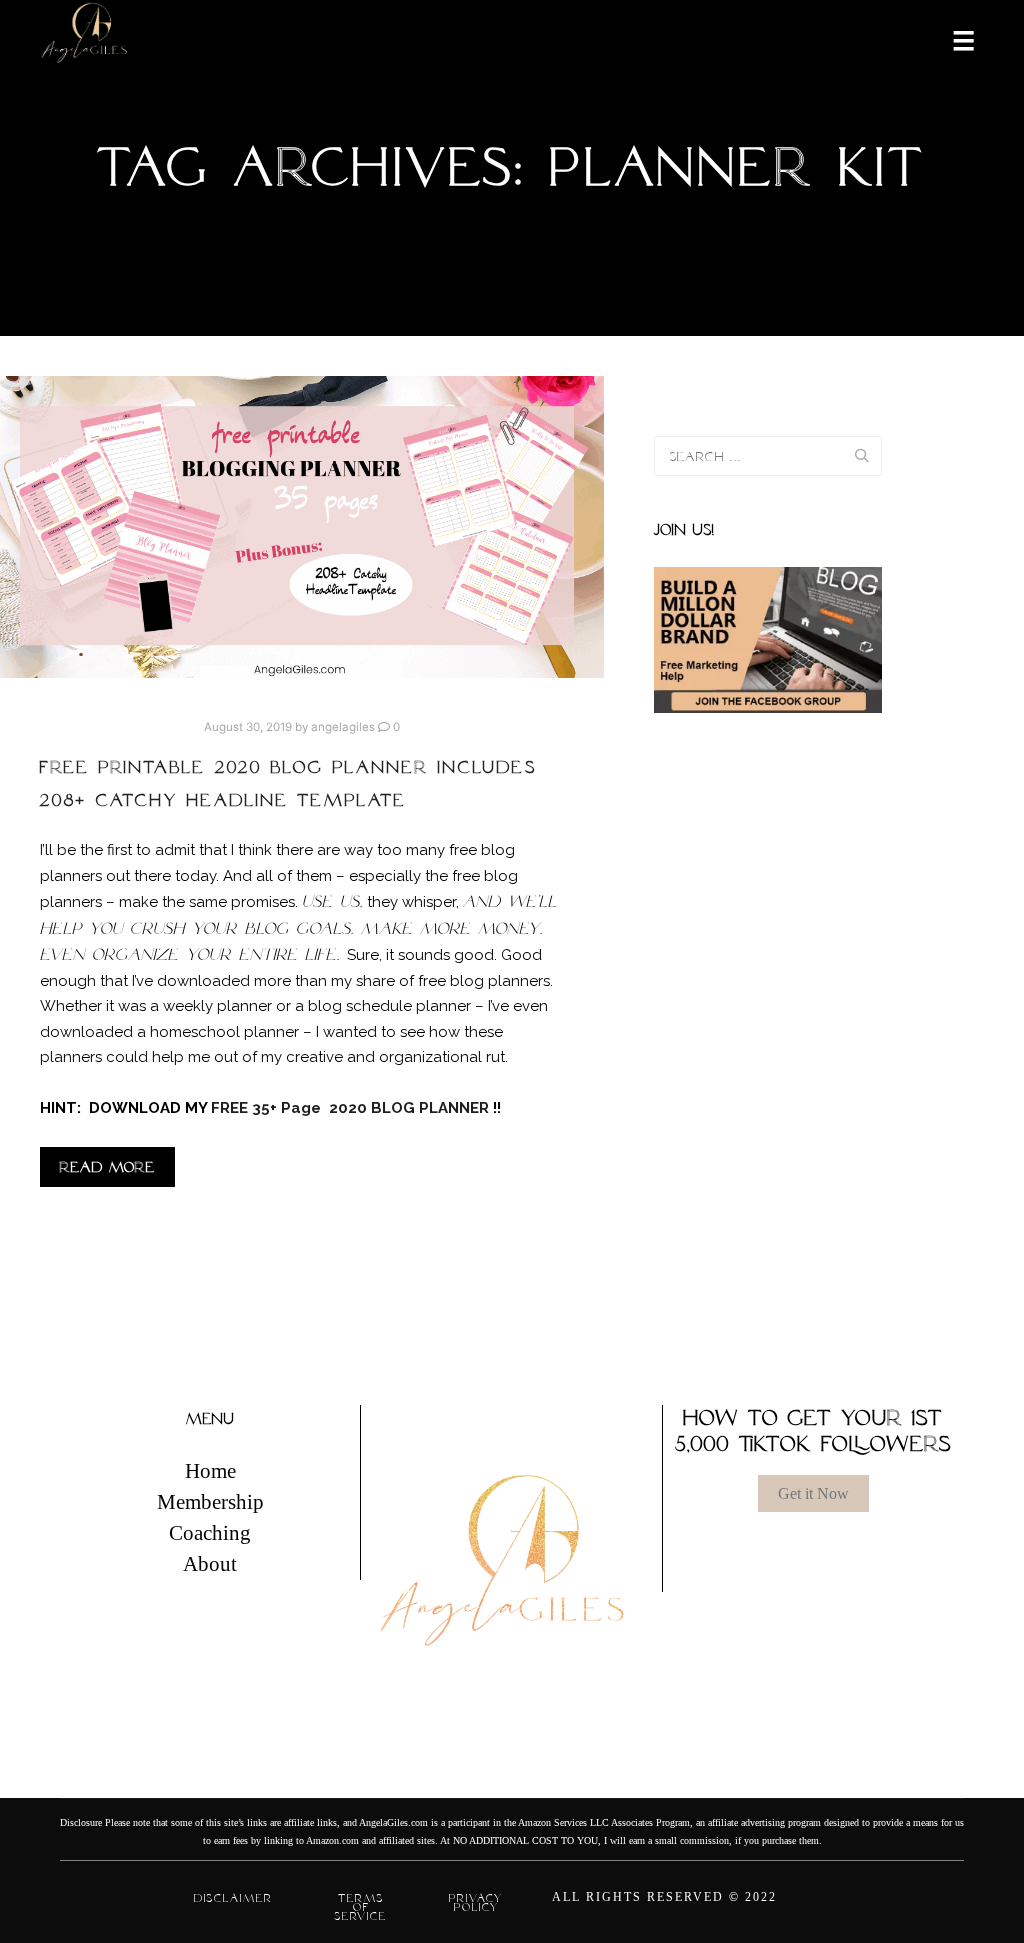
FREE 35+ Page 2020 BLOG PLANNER (352, 1108)
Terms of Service (361, 1907)
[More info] (951, 39)
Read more (107, 1167)
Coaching (210, 1533)
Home (210, 1471)
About (210, 1564)
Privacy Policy (476, 1902)
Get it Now (813, 1493)
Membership (210, 1502)
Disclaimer (233, 1898)
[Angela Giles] (85, 39)
